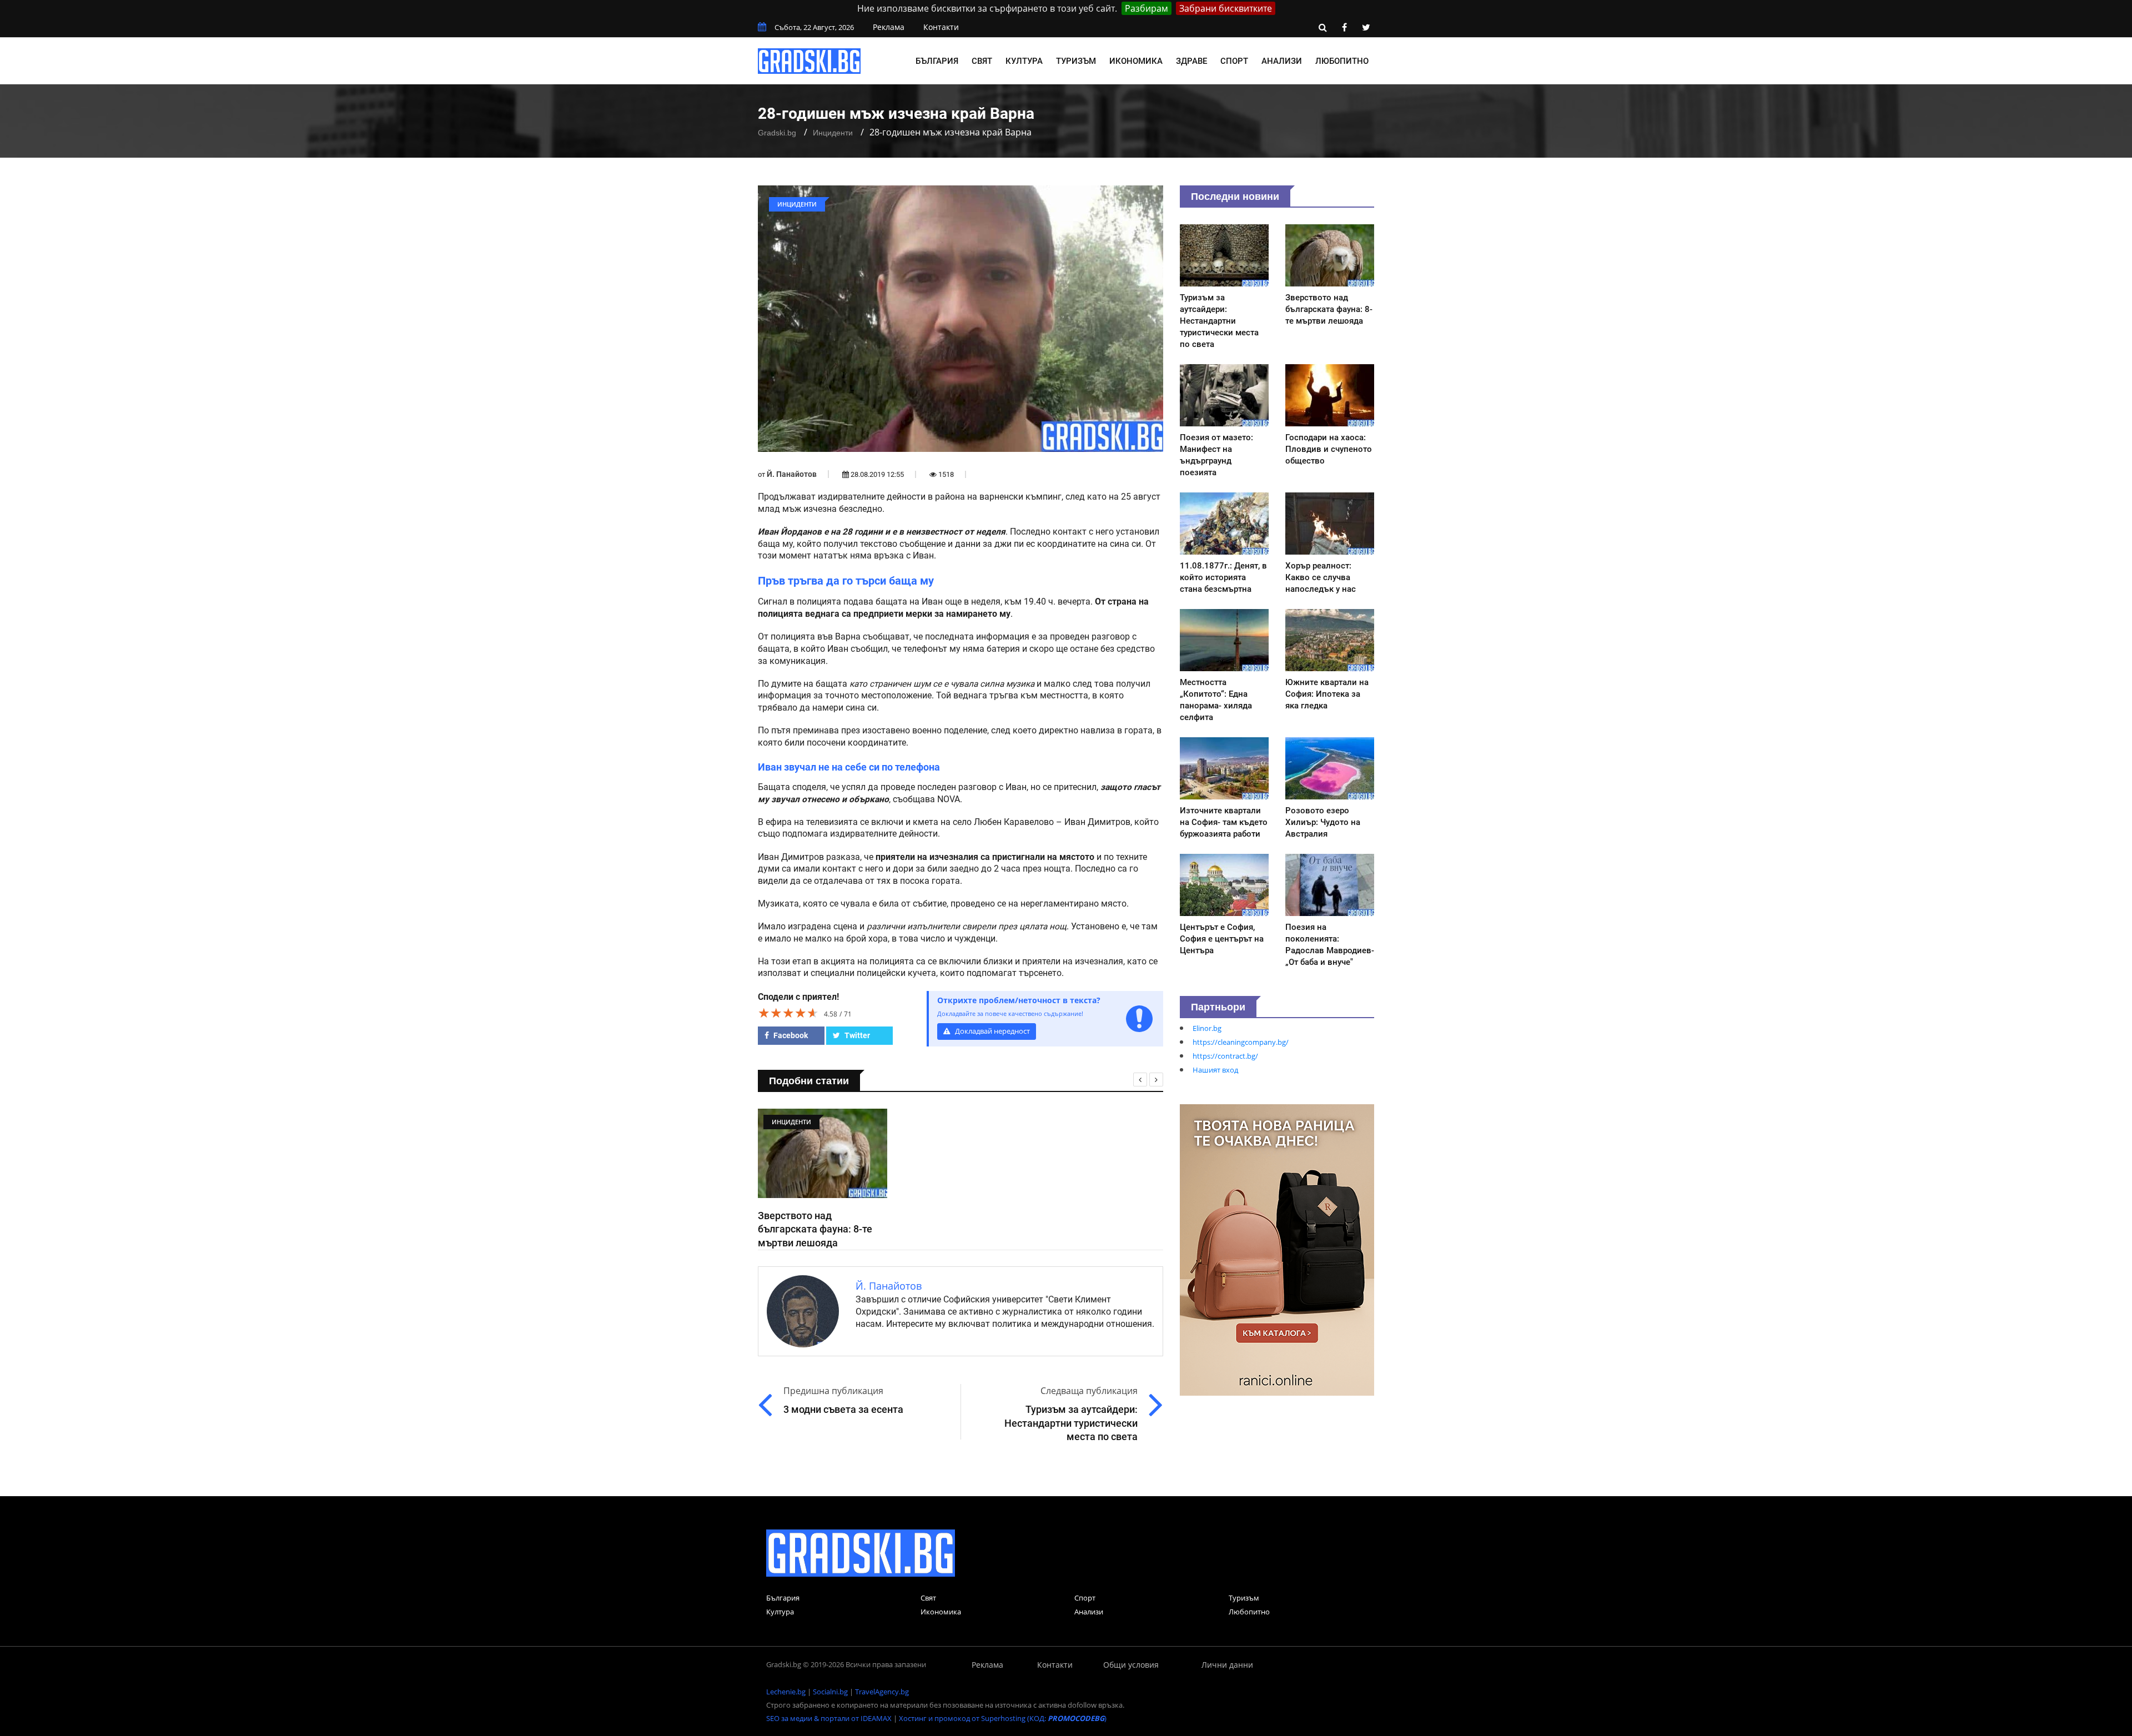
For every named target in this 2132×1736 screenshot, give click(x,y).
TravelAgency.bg (882, 1692)
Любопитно (1342, 61)
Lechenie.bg (786, 1692)
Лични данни (1227, 1665)
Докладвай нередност (992, 1031)
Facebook (790, 1035)
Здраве (1191, 61)
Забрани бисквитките (1226, 8)
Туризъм (1076, 61)
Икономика (1136, 61)
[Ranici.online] (1277, 1249)
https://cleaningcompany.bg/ (1241, 1042)
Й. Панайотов (792, 474)
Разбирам (1147, 8)
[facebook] (1344, 27)
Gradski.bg (777, 133)
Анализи (1282, 61)
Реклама (889, 27)
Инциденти (833, 133)
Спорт (1234, 61)
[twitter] (1366, 27)
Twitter (856, 1035)
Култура (1024, 61)
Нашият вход (1215, 1070)
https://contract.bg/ (1225, 1056)
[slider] (788, 1013)
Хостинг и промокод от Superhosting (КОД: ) (1003, 1718)
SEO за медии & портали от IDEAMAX (829, 1718)
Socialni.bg (830, 1692)
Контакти (941, 27)
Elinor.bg (1207, 1028)
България (937, 61)
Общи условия (1131, 1665)
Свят (982, 61)
